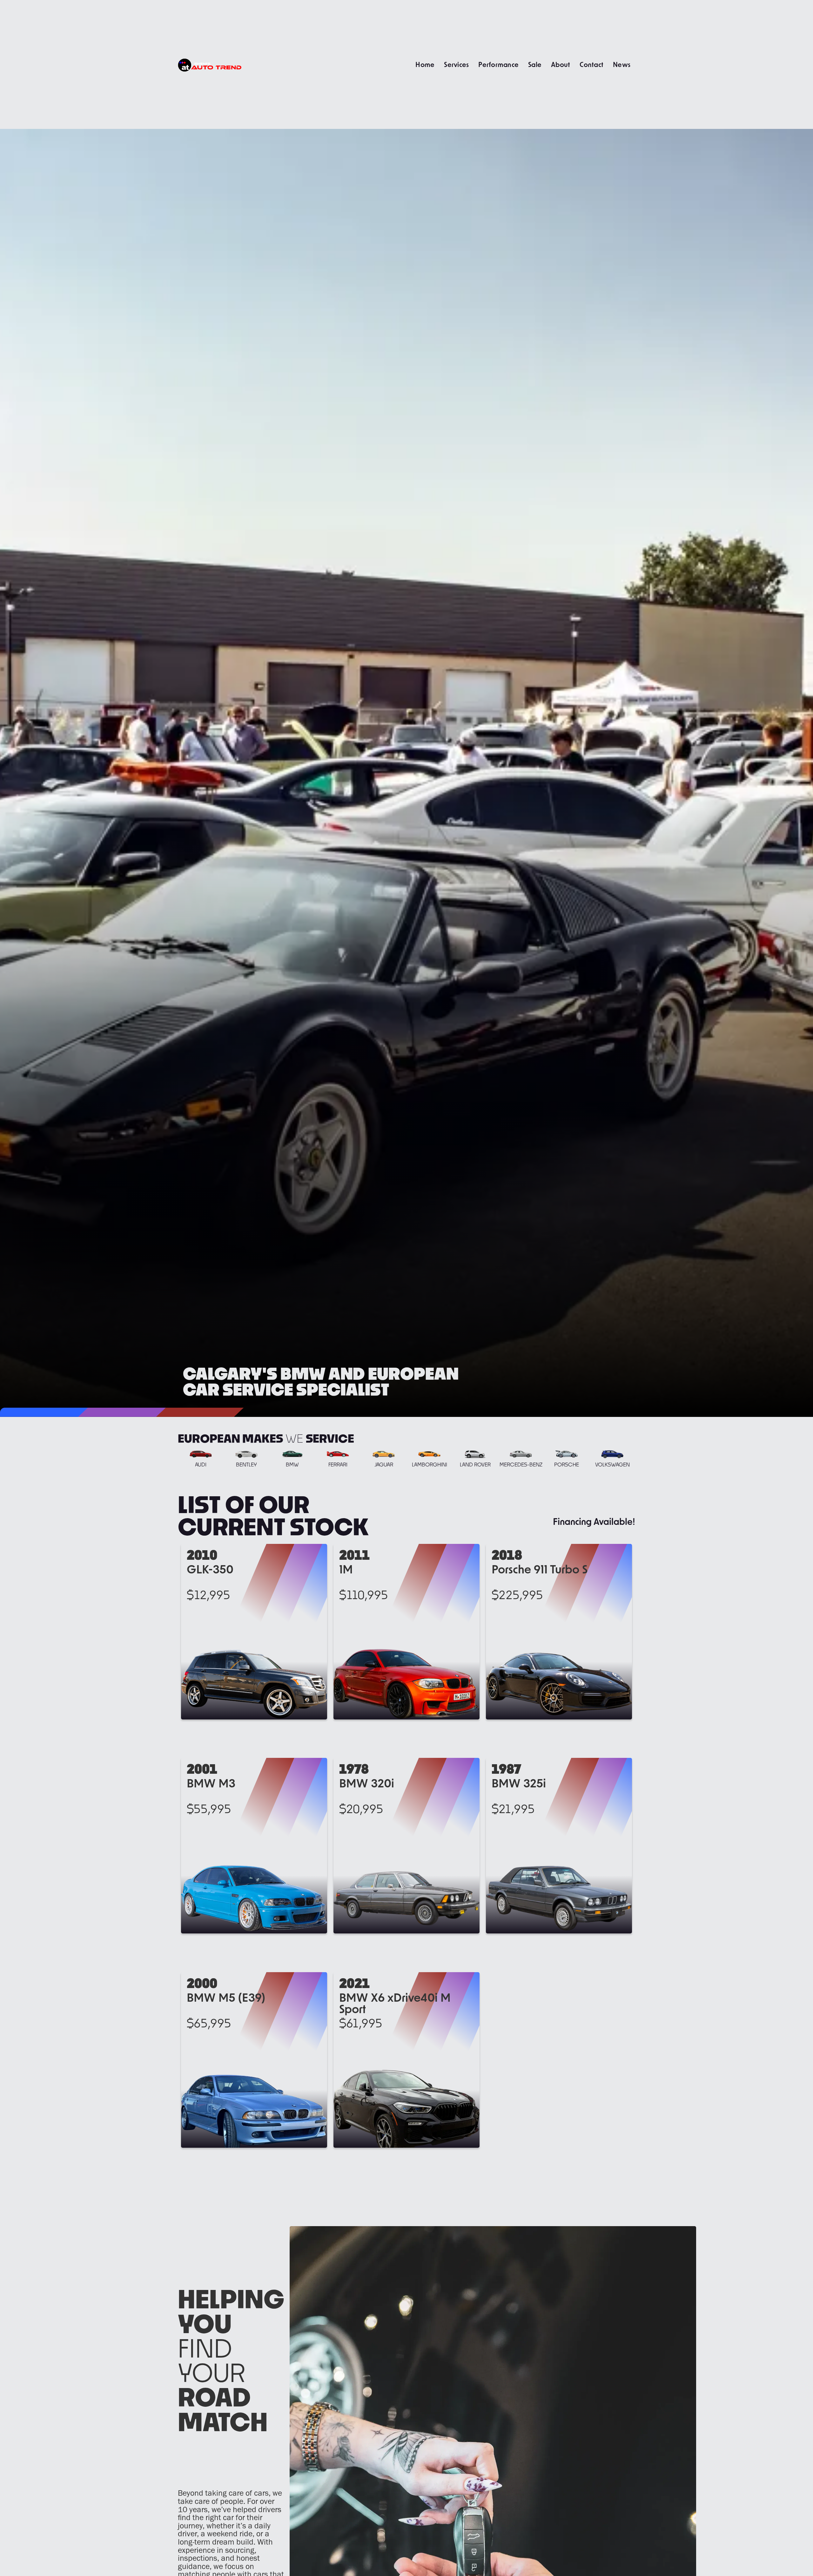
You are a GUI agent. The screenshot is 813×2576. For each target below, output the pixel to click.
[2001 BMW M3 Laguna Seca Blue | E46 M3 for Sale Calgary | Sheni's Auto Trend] (254, 1846)
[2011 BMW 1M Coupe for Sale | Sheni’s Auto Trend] (406, 1632)
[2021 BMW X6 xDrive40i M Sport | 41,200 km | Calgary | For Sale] (406, 2060)
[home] (210, 64)
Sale (535, 64)
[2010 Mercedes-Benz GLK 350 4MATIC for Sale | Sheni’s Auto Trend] (254, 1632)
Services (456, 64)
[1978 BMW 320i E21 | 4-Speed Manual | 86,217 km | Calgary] (406, 1846)
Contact (591, 64)
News (622, 64)
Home (425, 64)
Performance (498, 64)
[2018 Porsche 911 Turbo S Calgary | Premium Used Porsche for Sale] (559, 1632)
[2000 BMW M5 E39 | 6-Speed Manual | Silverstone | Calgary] (254, 2060)
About (561, 64)
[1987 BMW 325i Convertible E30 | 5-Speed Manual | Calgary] (559, 1846)
